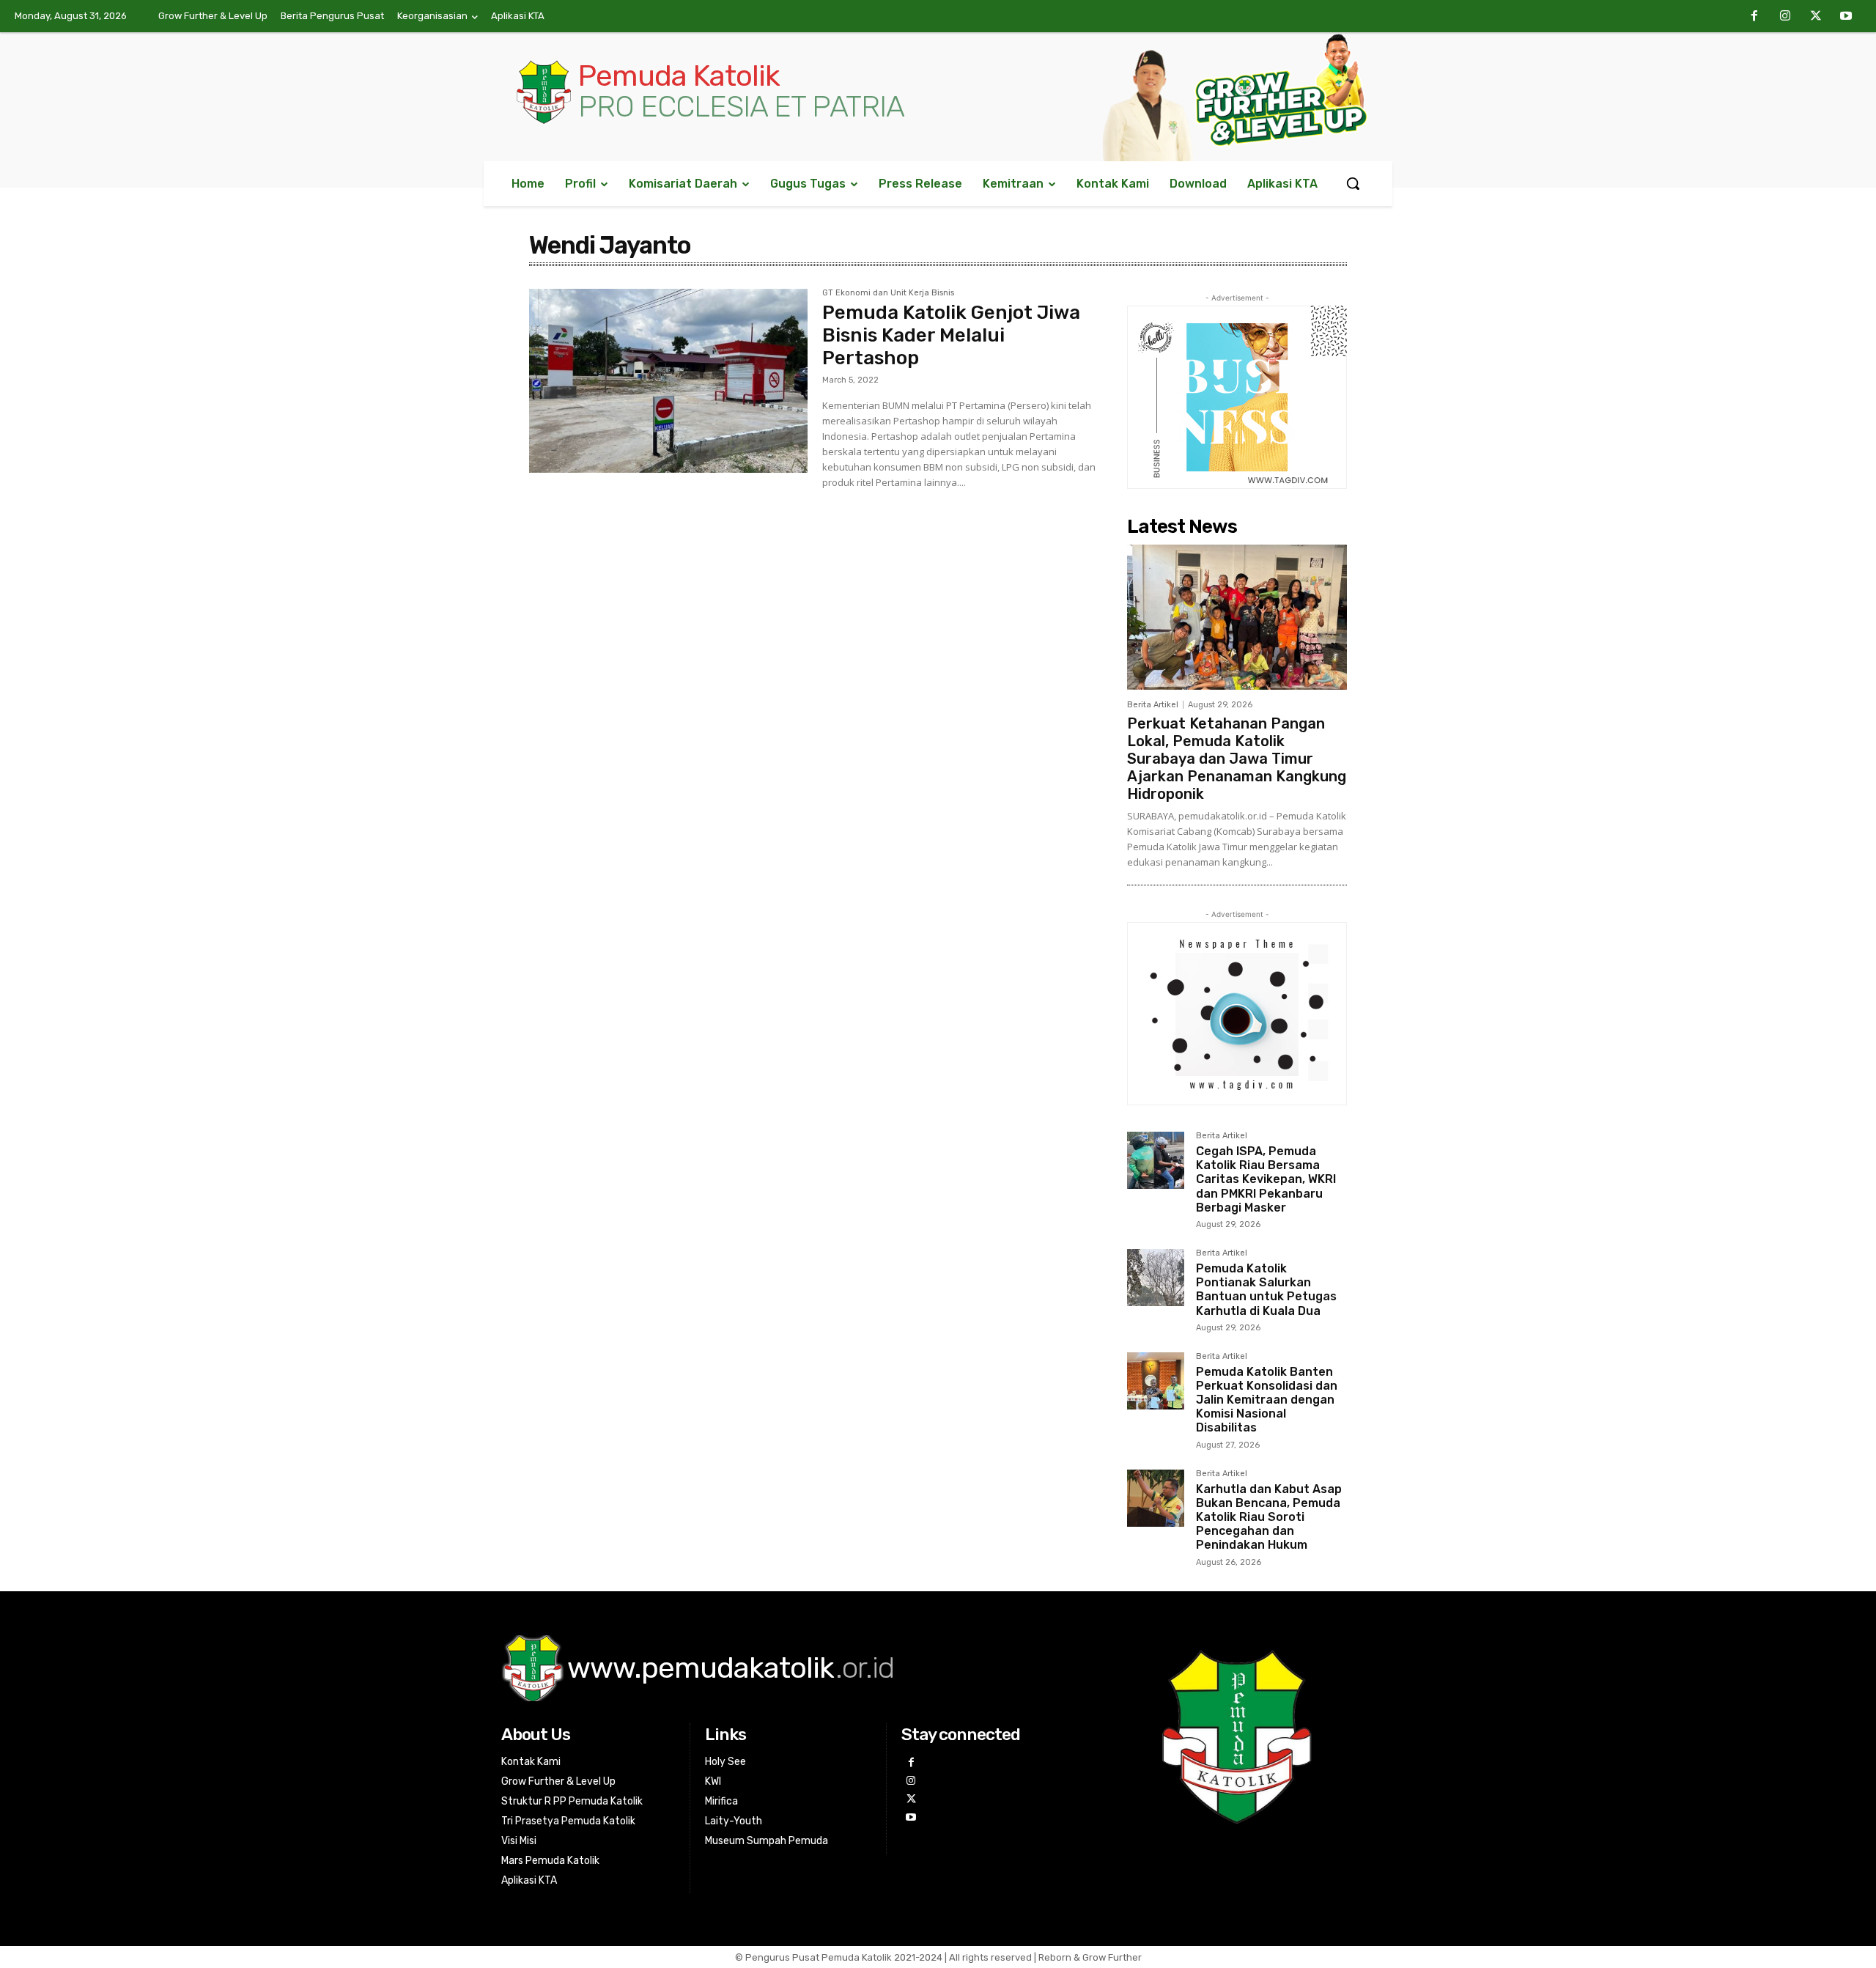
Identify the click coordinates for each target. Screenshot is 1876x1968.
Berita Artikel (1153, 705)
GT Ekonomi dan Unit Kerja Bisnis (888, 293)
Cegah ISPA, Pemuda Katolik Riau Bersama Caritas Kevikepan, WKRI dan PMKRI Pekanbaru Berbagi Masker (1266, 1179)
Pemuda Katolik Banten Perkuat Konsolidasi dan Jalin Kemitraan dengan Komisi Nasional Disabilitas (1267, 1400)
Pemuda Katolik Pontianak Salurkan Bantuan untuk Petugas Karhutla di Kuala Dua (1266, 1290)
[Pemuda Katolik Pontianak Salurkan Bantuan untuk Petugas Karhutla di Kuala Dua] (1156, 1278)
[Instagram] (1785, 17)
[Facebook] (1755, 17)
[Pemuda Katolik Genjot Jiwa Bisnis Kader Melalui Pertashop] (668, 381)
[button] (1353, 183)
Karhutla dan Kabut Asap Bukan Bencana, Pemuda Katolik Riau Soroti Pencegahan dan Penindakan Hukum (1269, 1517)
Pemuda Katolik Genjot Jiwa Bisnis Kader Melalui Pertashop (951, 335)
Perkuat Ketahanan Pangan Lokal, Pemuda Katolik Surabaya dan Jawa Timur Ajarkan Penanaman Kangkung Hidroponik (1237, 759)
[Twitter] (1816, 17)
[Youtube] (1846, 17)
